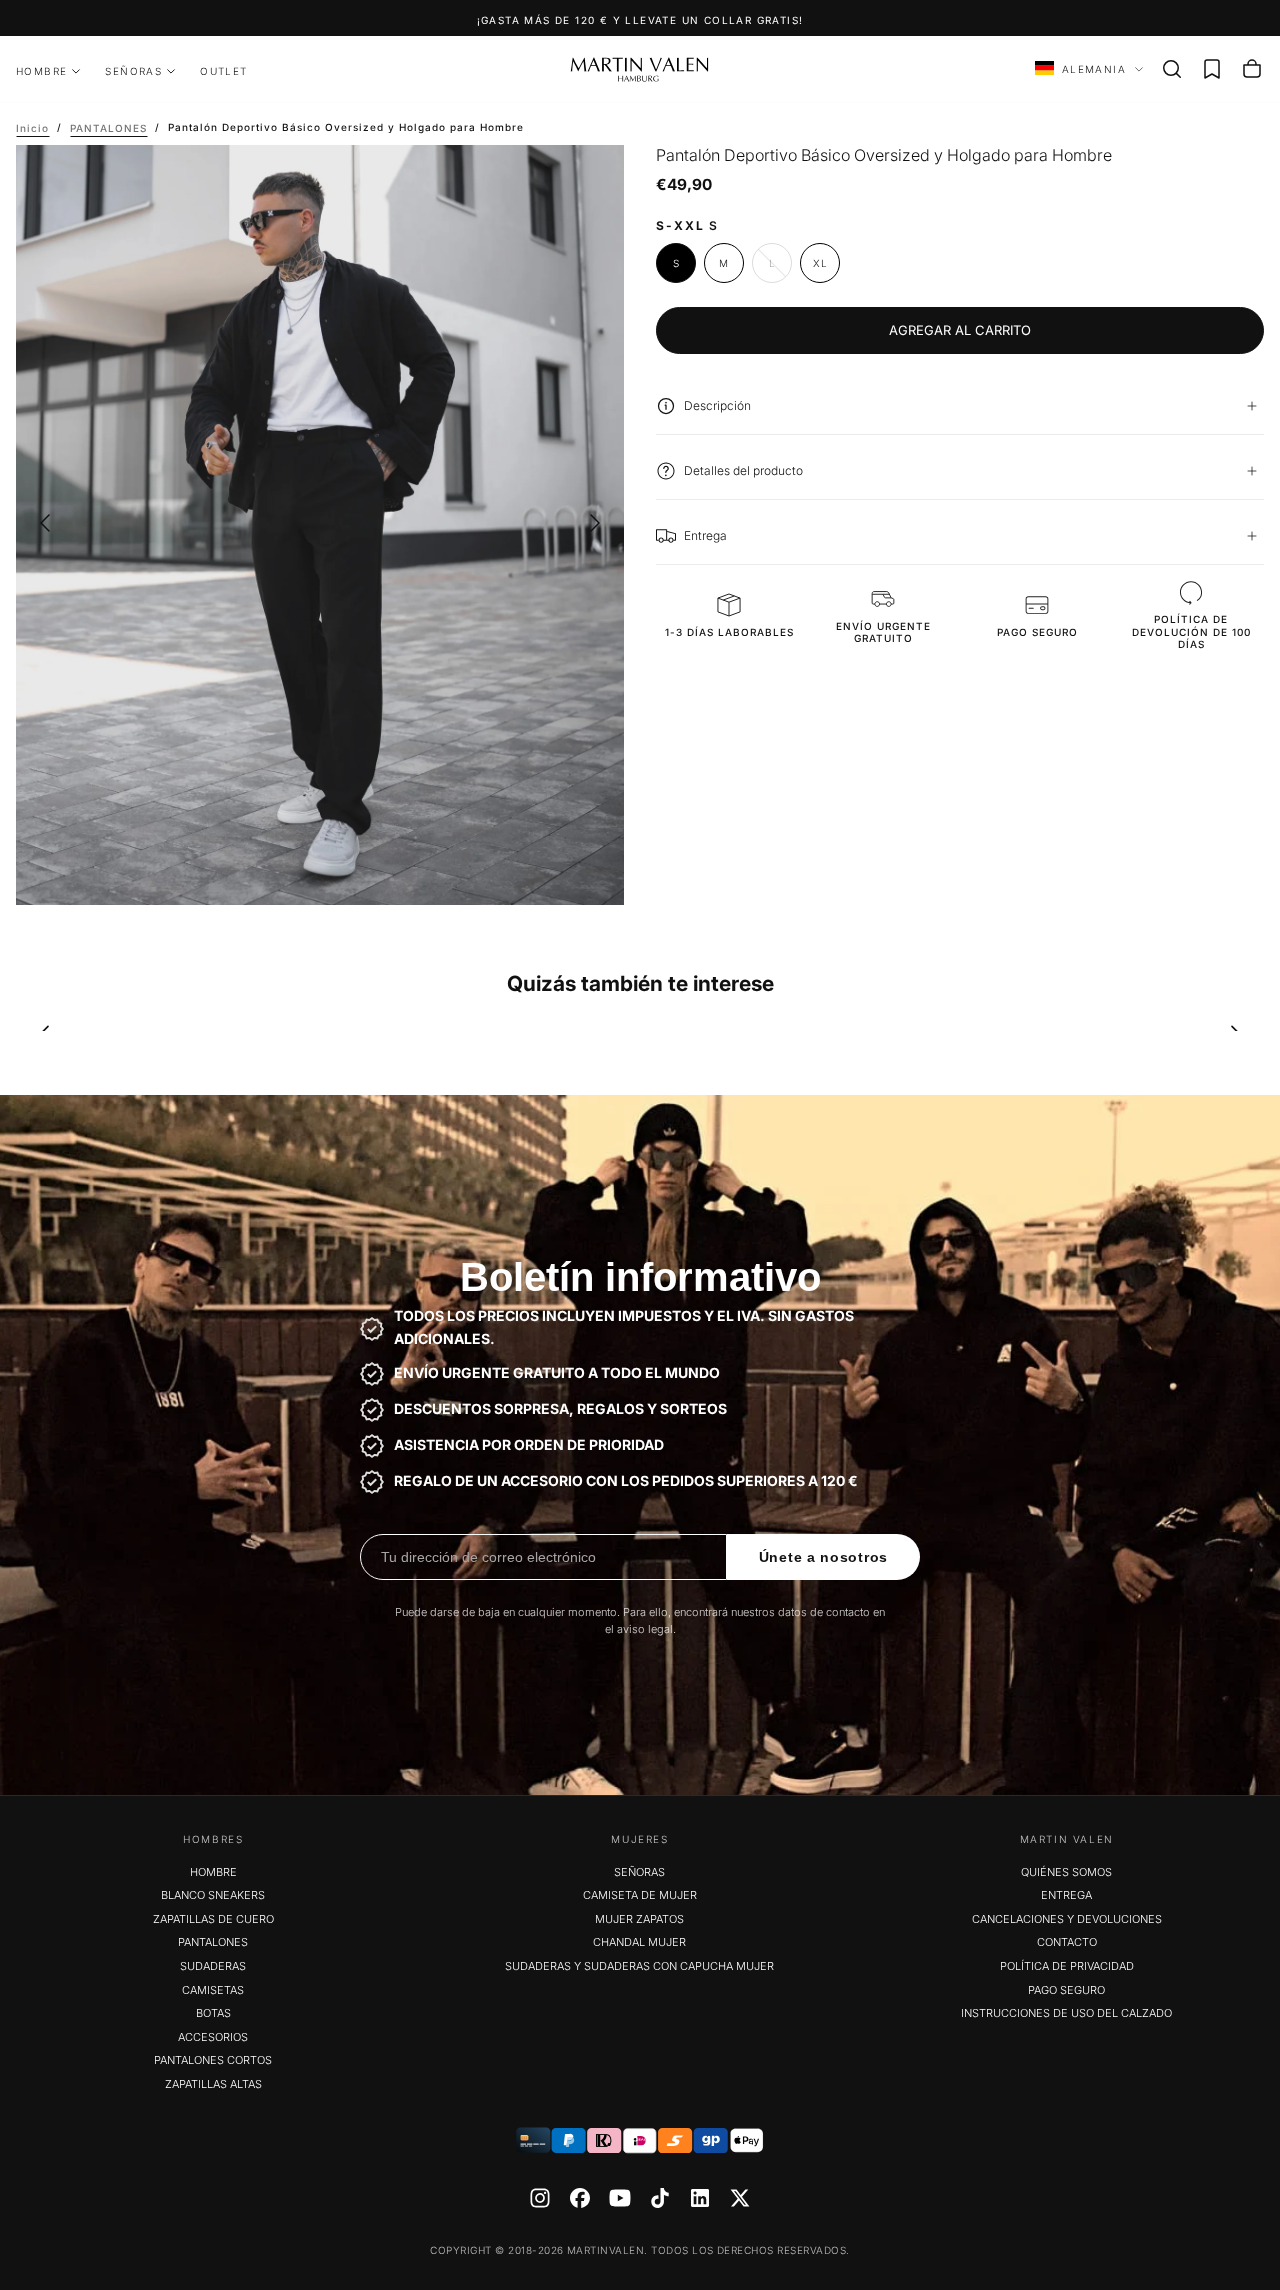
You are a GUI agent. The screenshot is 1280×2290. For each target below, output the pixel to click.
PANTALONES (213, 1942)
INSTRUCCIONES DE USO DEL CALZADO (1066, 2013)
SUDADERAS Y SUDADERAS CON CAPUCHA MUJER (639, 1966)
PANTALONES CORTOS (213, 2060)
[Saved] (1212, 69)
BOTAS (213, 2013)
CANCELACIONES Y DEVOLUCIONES (1067, 1919)
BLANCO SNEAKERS (213, 1895)
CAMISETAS (213, 1990)
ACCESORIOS (213, 2037)
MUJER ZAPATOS (639, 1919)
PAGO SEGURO (1066, 1990)
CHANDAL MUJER (639, 1942)
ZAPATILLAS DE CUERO (213, 1919)
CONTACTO (1067, 1942)
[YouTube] (620, 2198)
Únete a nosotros (823, 1557)
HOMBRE (41, 71)
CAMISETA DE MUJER (640, 1895)
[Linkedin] (700, 2198)
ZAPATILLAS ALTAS (213, 2084)
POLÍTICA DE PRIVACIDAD (1067, 1966)
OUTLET (223, 71)
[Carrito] (1252, 69)
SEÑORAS (133, 71)
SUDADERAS (213, 1966)
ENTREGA (1066, 1895)
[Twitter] (740, 2198)
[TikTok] (660, 2198)
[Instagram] (540, 2198)
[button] (1172, 69)
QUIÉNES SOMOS (1066, 1872)
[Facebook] (580, 2198)
